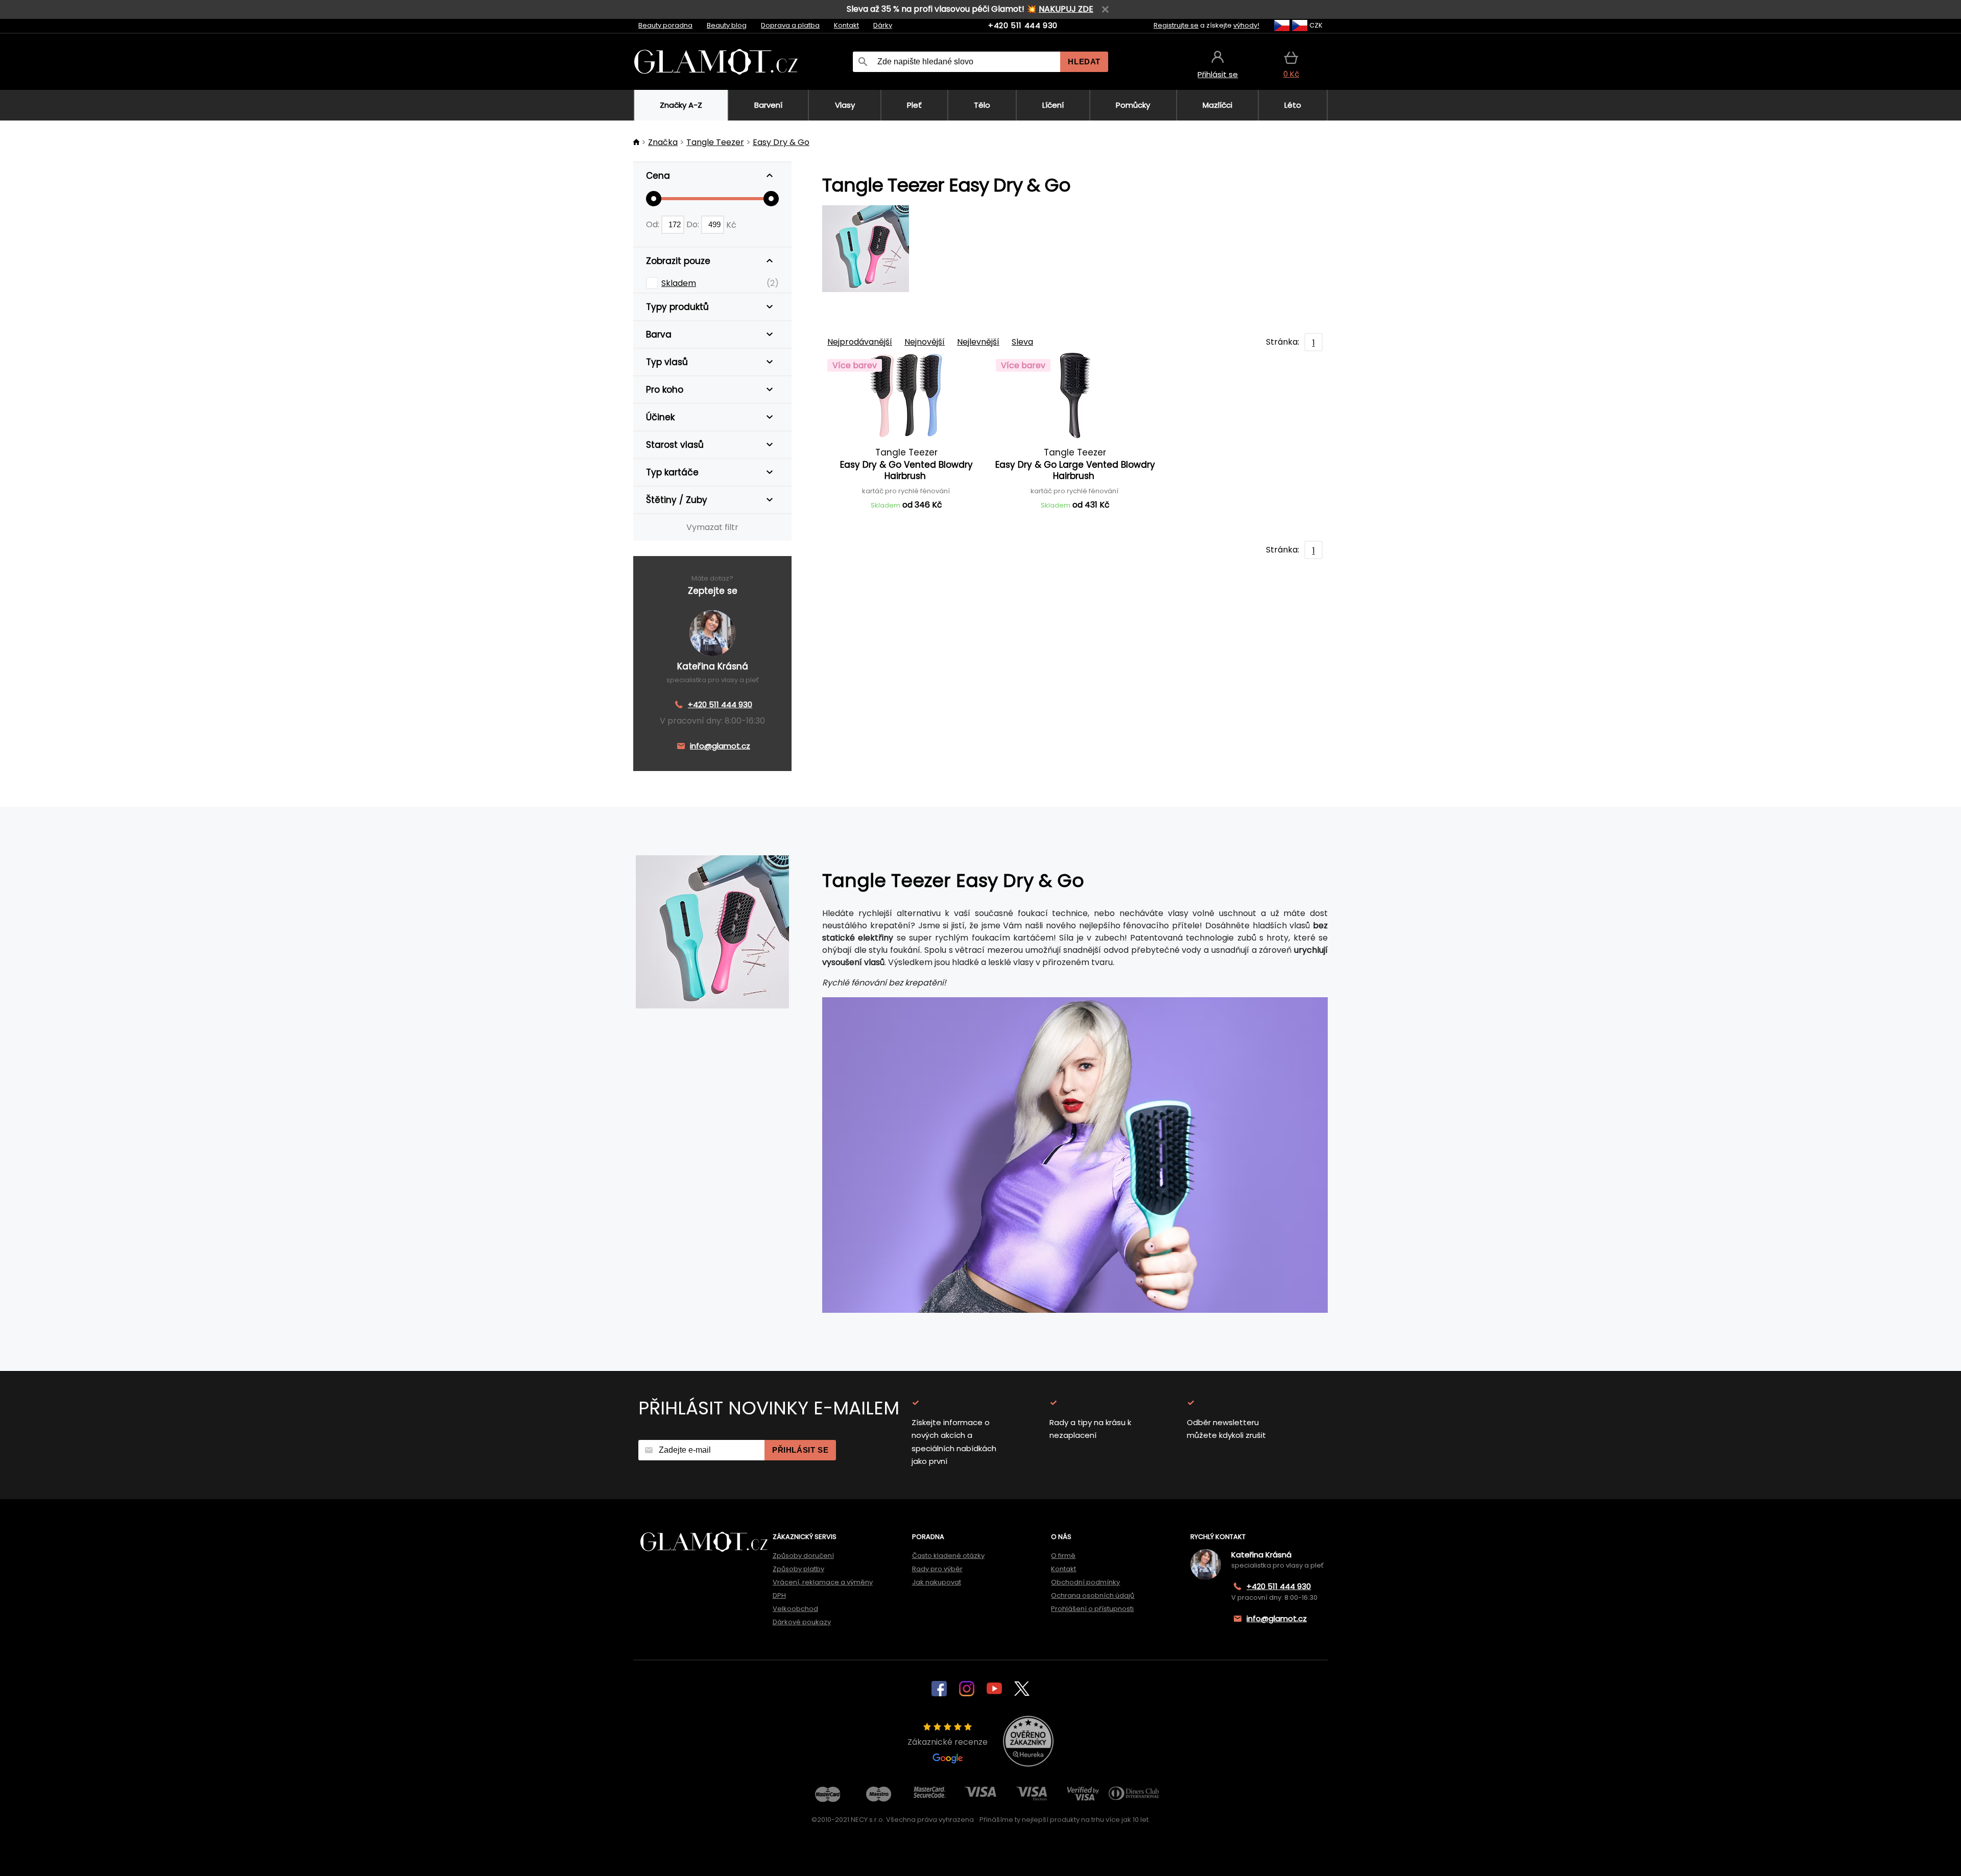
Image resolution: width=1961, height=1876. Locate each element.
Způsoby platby (798, 1569)
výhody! (1246, 25)
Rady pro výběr (937, 1569)
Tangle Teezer (715, 142)
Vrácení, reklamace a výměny (823, 1582)
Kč (731, 224)
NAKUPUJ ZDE (1066, 9)
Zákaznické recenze (948, 1742)
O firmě (1063, 1556)
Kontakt (846, 25)
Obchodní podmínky (1085, 1582)
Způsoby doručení (803, 1556)
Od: (654, 224)
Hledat (1084, 62)
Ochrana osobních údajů (1093, 1595)
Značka (663, 142)
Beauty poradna (665, 25)
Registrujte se (1176, 25)
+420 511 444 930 (1023, 25)
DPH (779, 1595)
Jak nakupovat (937, 1582)
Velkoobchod (795, 1609)
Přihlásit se (800, 1450)
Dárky (883, 25)
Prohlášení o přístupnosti (1092, 1609)
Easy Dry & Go (781, 142)
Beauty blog (727, 25)
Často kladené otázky (948, 1556)
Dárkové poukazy (802, 1622)
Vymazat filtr (712, 527)
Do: (694, 224)
